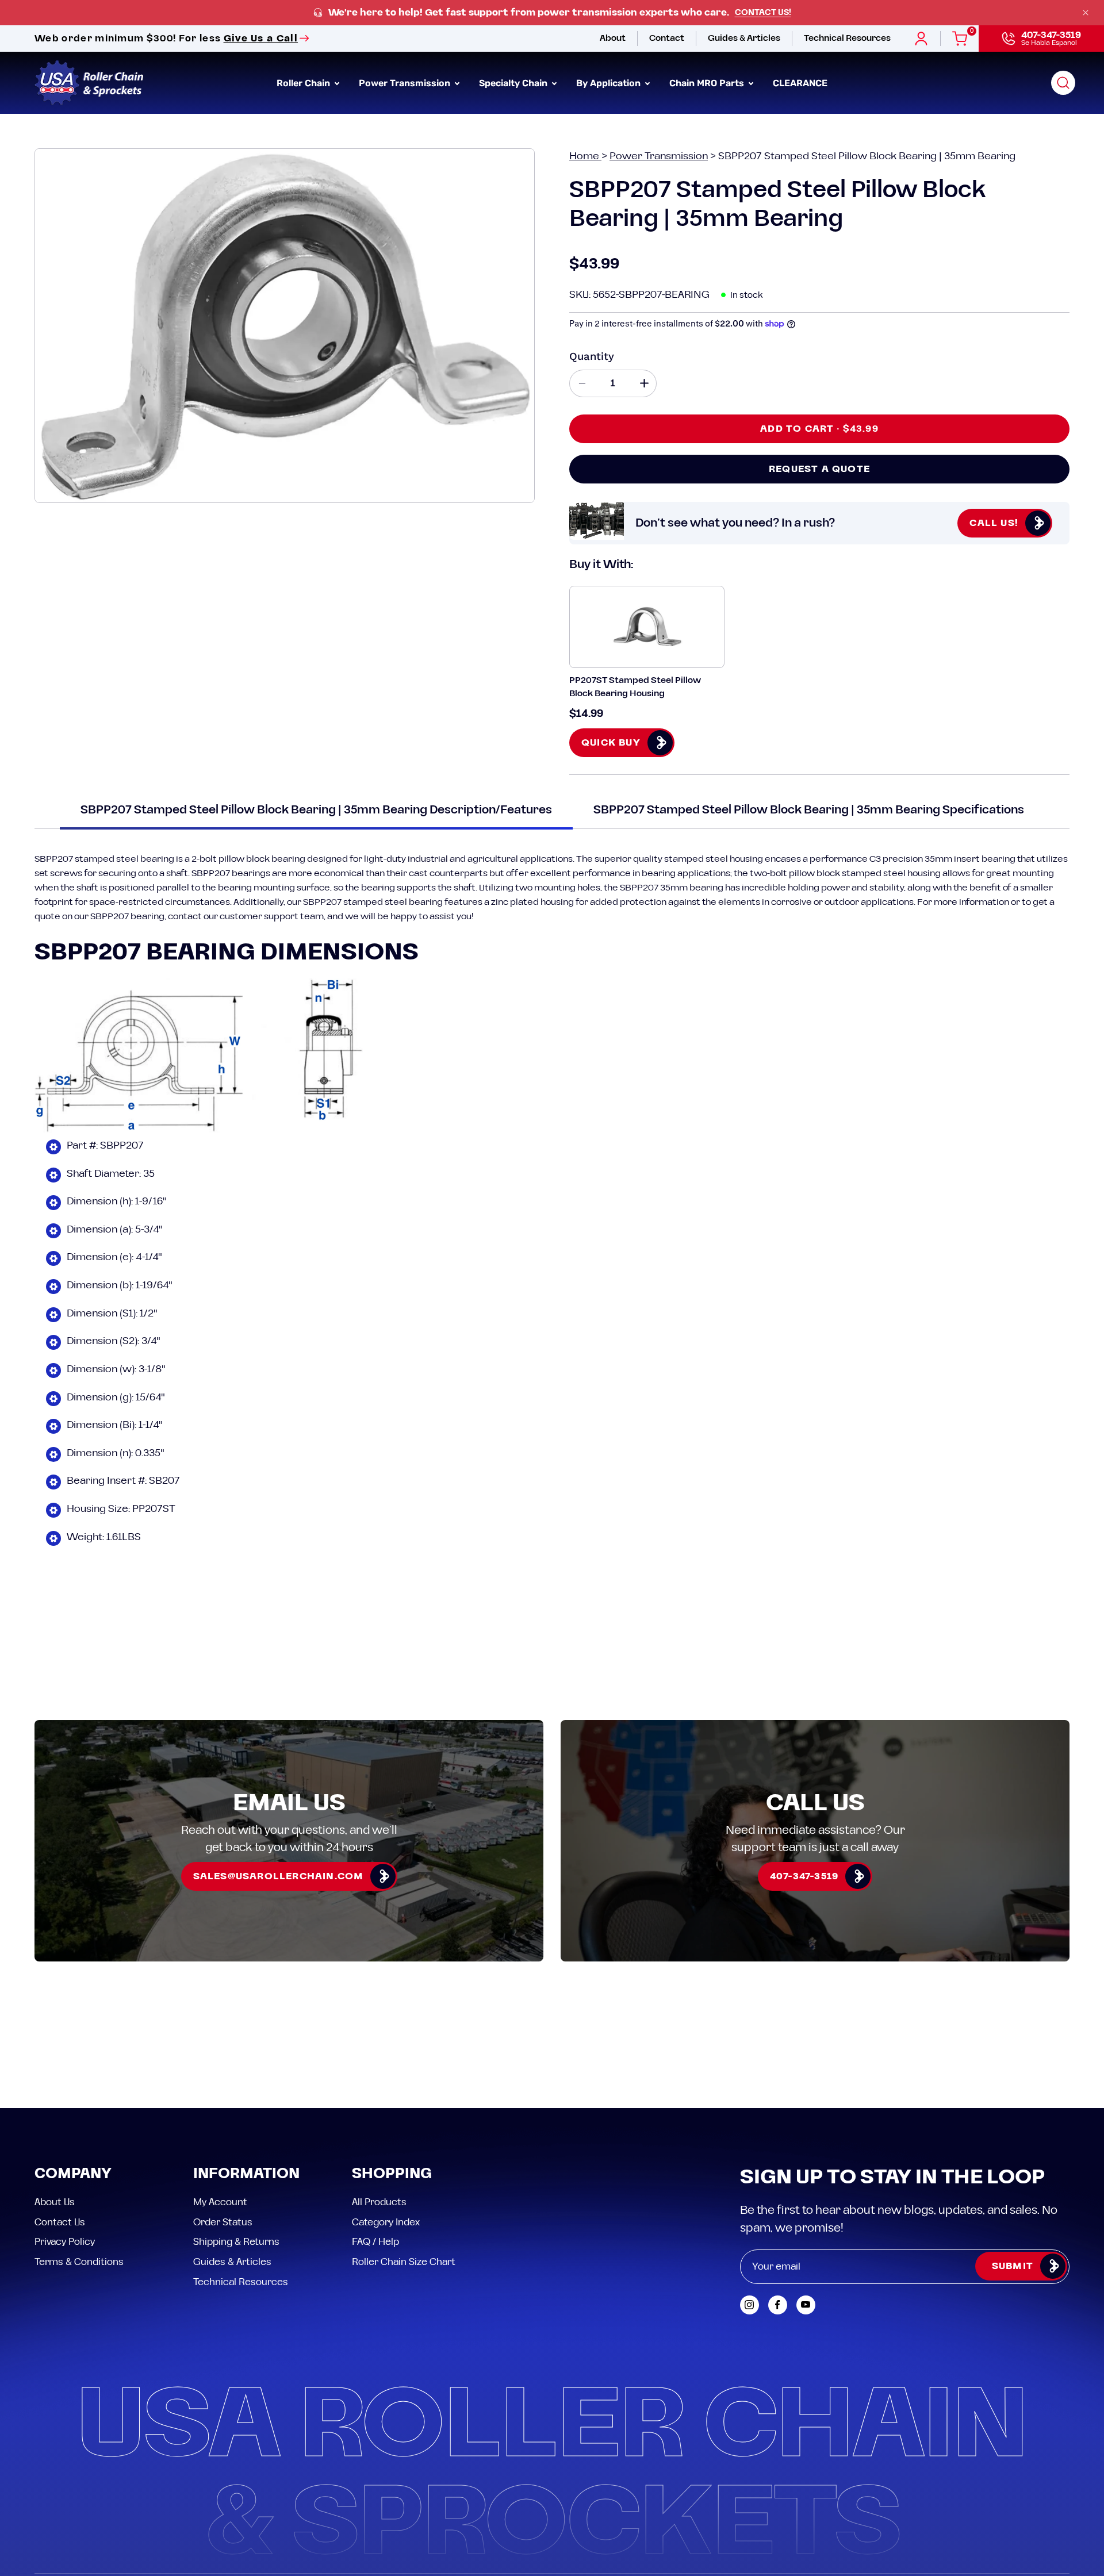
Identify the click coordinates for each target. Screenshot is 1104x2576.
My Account (220, 2099)
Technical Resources (241, 2178)
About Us (55, 2099)
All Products (379, 2099)
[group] (552, 13)
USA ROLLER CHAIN (106, 2494)
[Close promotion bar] (1086, 13)
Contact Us (60, 2118)
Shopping (392, 2071)
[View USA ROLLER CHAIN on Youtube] (806, 2201)
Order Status (223, 2118)
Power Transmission (659, 156)
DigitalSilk (1040, 2494)
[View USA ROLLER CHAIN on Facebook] (778, 2201)
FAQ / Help (375, 2139)
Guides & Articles (232, 2159)
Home (585, 156)
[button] (1063, 83)
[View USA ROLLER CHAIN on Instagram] (750, 2201)
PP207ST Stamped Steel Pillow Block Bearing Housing (635, 687)
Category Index (386, 2118)
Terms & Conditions (79, 2159)
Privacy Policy (65, 2139)
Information (246, 2071)
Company (73, 2071)
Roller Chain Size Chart (404, 2159)
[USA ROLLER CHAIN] (89, 83)
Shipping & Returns (236, 2139)
